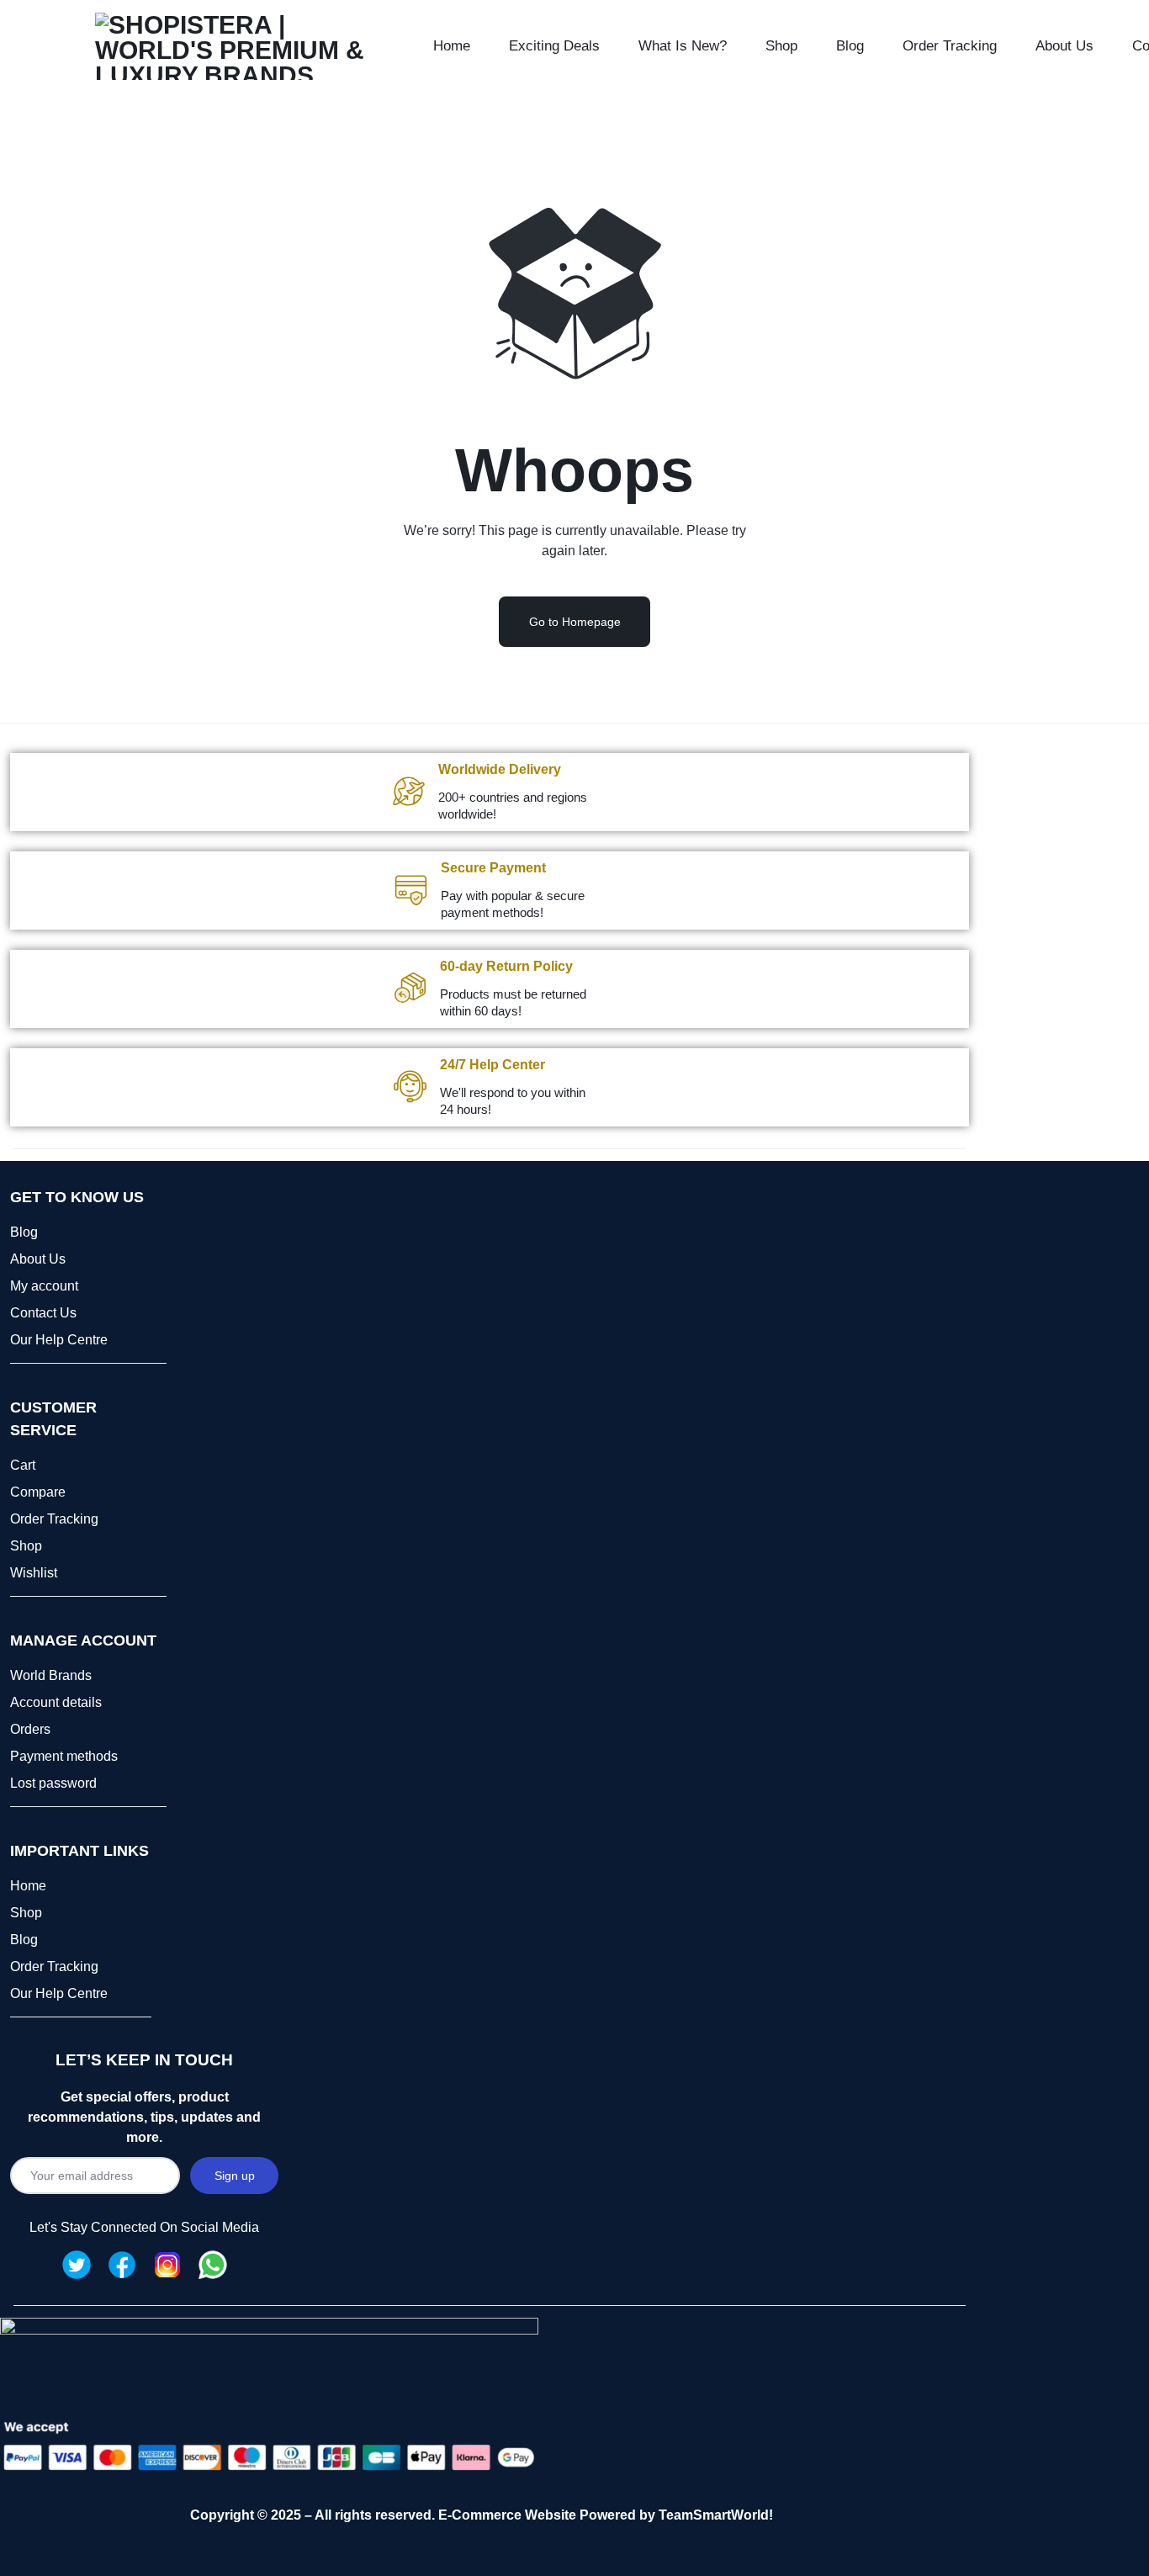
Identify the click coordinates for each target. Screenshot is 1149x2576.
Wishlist (34, 1573)
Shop (781, 46)
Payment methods (64, 1756)
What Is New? (683, 46)
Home (452, 46)
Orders (30, 1729)
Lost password (53, 1783)
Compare (38, 1492)
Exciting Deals (554, 46)
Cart (23, 1465)
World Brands (51, 1675)
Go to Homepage (575, 622)
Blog (850, 46)
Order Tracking (950, 46)
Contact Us (43, 1313)
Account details (56, 1702)
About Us (1064, 46)
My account (44, 1286)
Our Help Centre (59, 1340)
